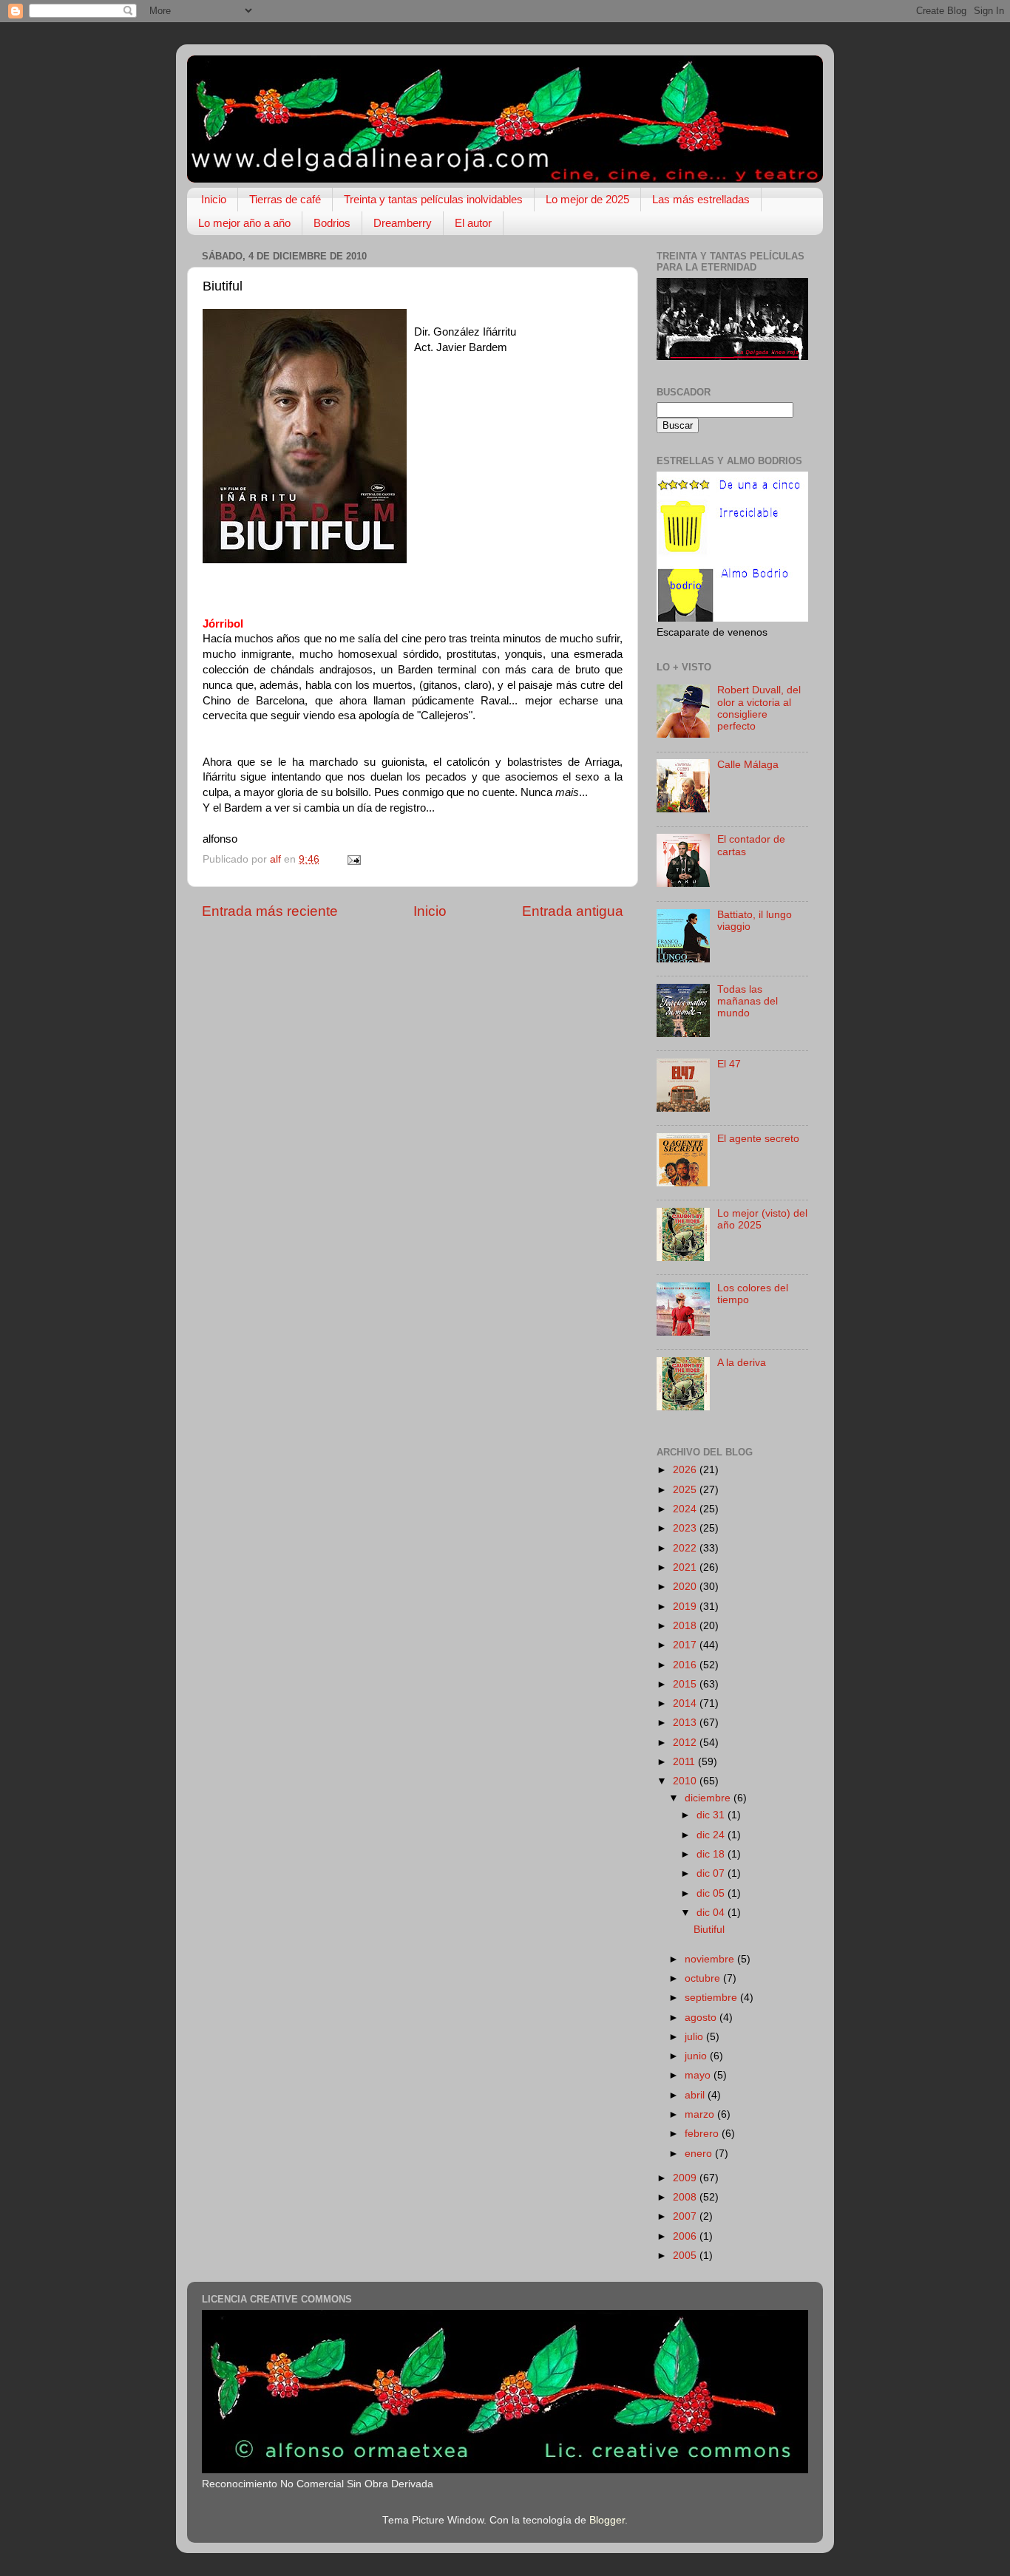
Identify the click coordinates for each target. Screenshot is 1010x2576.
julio (695, 2037)
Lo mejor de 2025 (587, 199)
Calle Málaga (748, 765)
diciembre (709, 1798)
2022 (686, 1548)
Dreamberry (403, 223)
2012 (686, 1743)
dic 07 (712, 1873)
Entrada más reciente (270, 911)
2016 (686, 1665)
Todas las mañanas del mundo (748, 1001)
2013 (686, 1723)
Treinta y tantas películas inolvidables (433, 199)
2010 (686, 1781)
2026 (686, 1470)
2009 (686, 2178)
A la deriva (742, 1363)
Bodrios (332, 223)
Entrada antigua (573, 911)
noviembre (711, 1959)
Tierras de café (285, 199)
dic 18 (712, 1854)
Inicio (214, 199)
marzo (701, 2114)
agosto (702, 2018)
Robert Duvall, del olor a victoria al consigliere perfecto (759, 708)
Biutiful (709, 1930)
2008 (686, 2197)
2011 (685, 1762)
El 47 (729, 1064)
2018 (686, 1626)
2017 (686, 1645)
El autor (473, 223)
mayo (699, 2075)
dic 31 (712, 1815)
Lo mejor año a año (244, 223)
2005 (686, 2256)
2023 (686, 1528)
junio (697, 2056)
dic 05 (712, 1893)
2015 (686, 1684)
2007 (686, 2216)
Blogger (607, 2520)
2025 (686, 1490)
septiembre (712, 1998)
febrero (703, 2134)
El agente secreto (758, 1139)
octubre (704, 1978)
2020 (686, 1587)
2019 (686, 1607)
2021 (686, 1567)
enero (700, 2154)
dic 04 (712, 1913)
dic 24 (712, 1835)
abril (696, 2095)
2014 (686, 1703)
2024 (686, 1509)
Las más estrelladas (701, 199)
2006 (686, 2236)
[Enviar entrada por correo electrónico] (353, 859)
